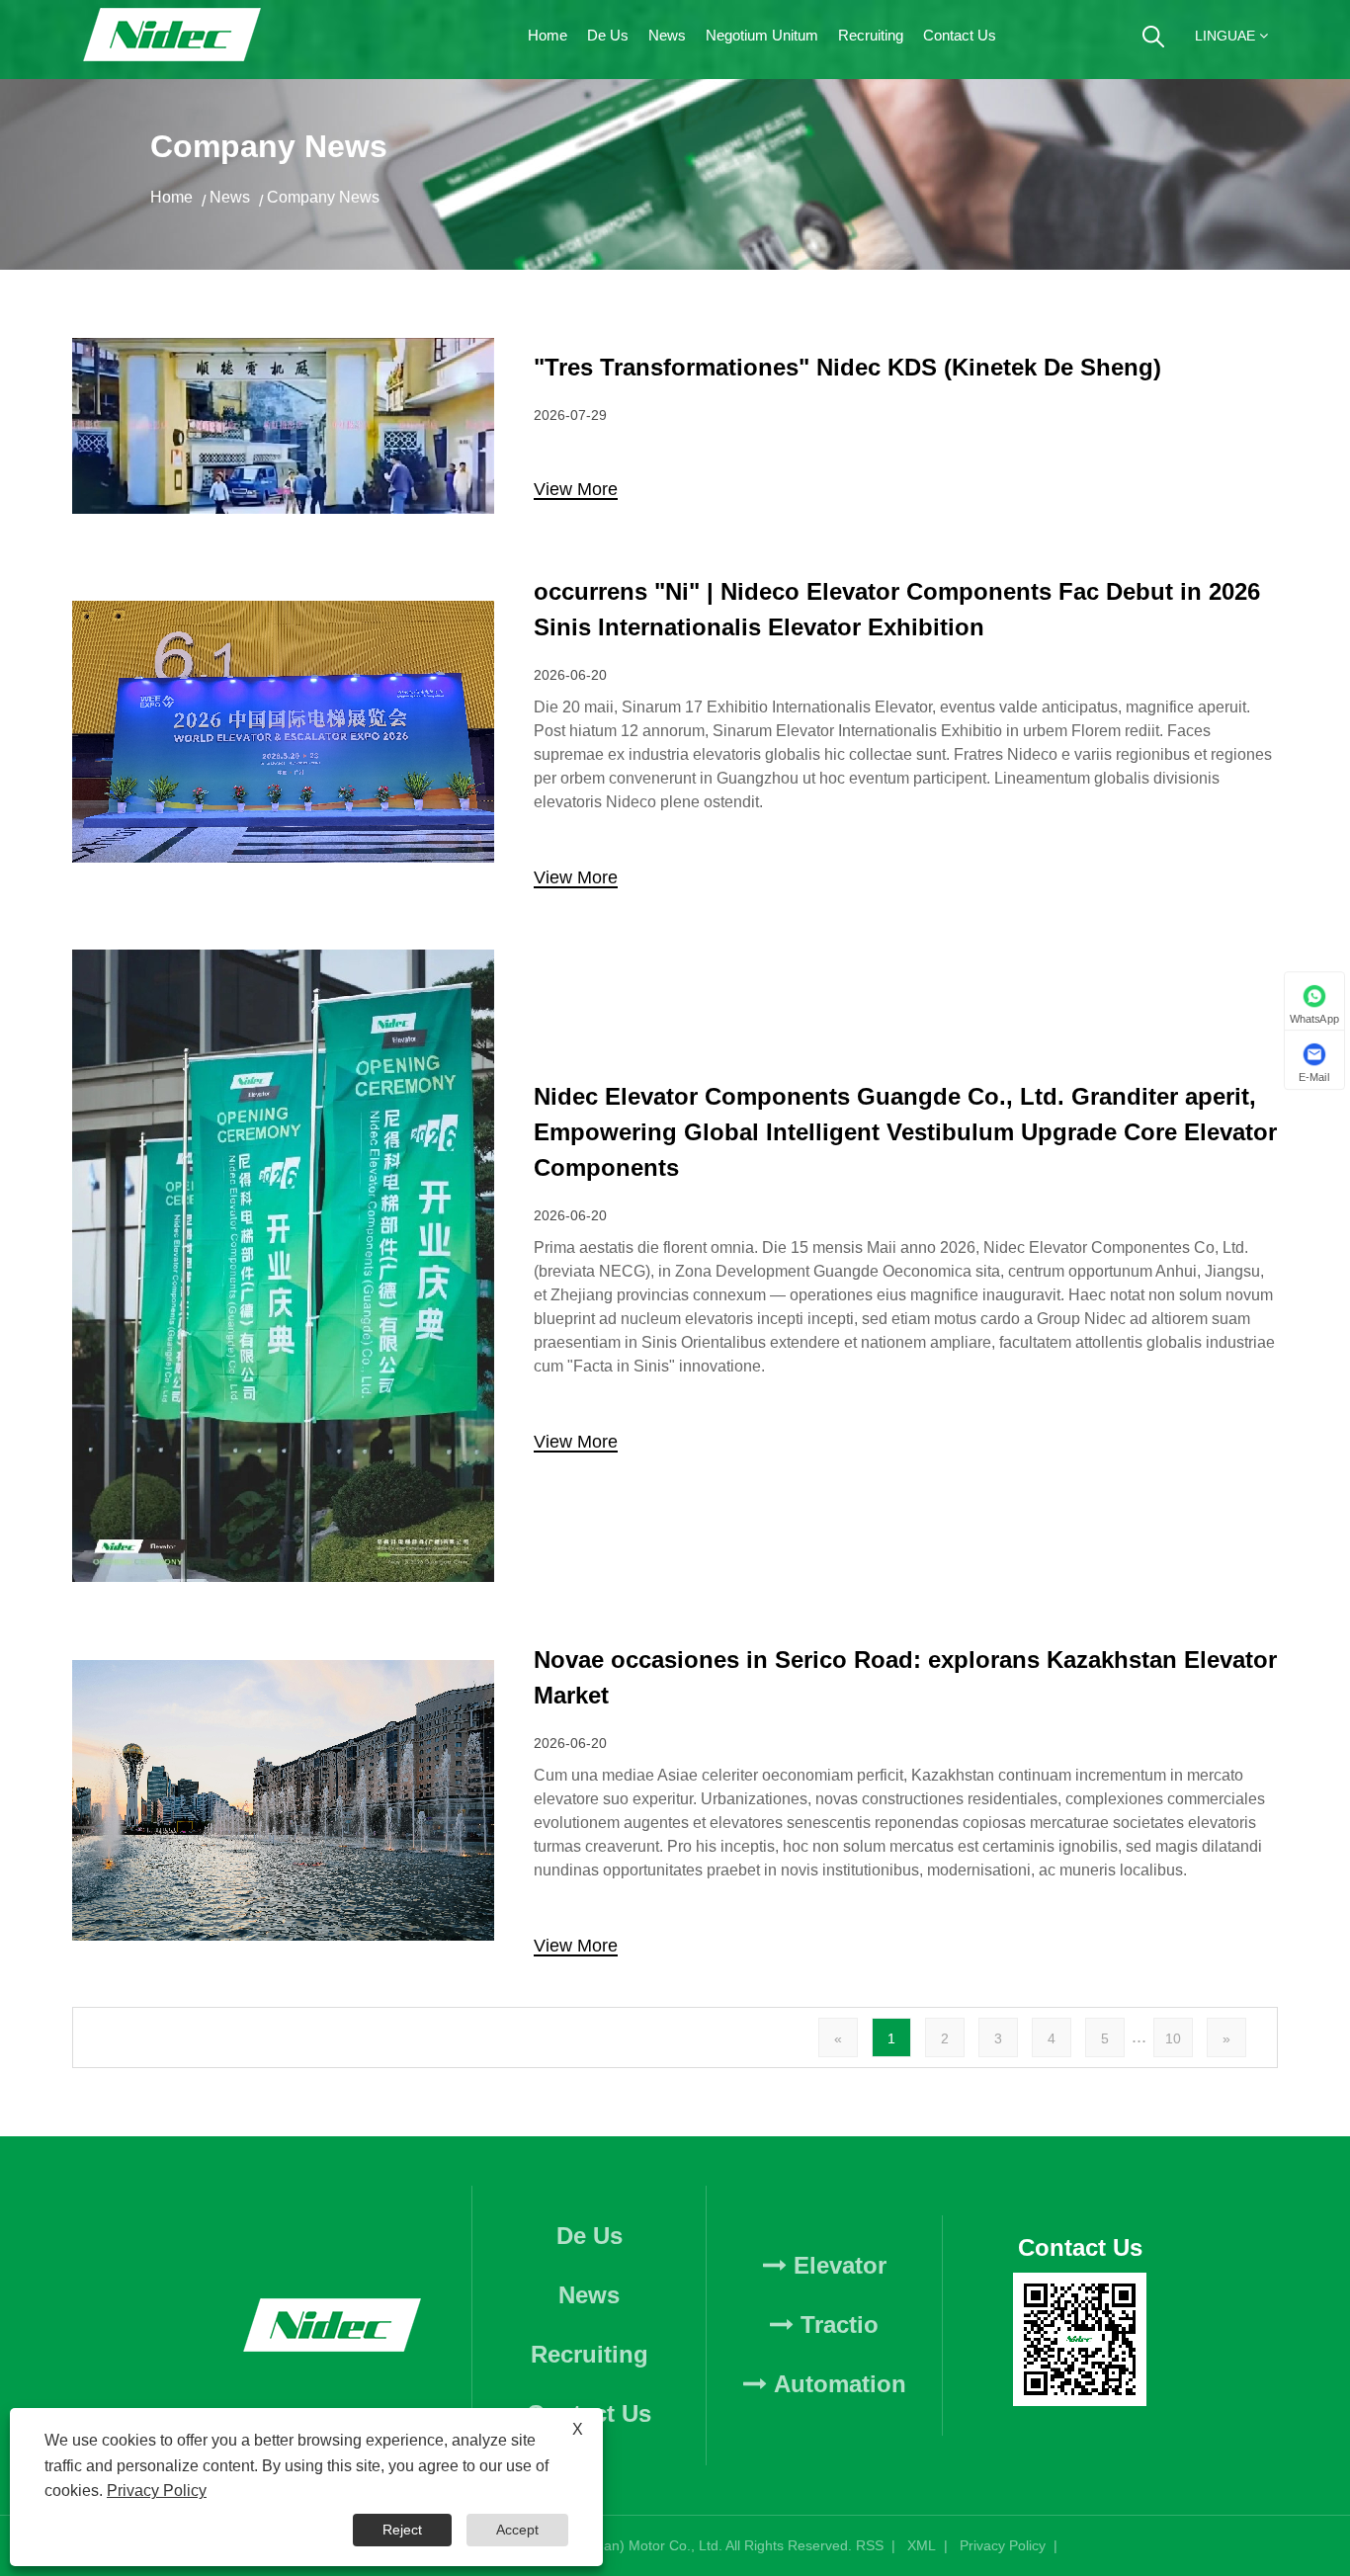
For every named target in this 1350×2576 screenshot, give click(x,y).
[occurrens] (283, 611)
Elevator (837, 2265)
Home (548, 35)
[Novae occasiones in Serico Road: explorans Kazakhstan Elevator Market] (283, 1670)
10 (1173, 2038)
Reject (402, 2530)
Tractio (836, 2325)
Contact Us (960, 35)
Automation (837, 2384)
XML (922, 2545)
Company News (323, 197)
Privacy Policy (1003, 2545)
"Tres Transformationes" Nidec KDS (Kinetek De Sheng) (847, 367)
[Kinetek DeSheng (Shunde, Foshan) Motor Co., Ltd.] (173, 40)
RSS (870, 2545)
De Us (608, 35)
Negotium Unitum (762, 35)
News (667, 35)
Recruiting (871, 35)
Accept (517, 2530)
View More (576, 490)
